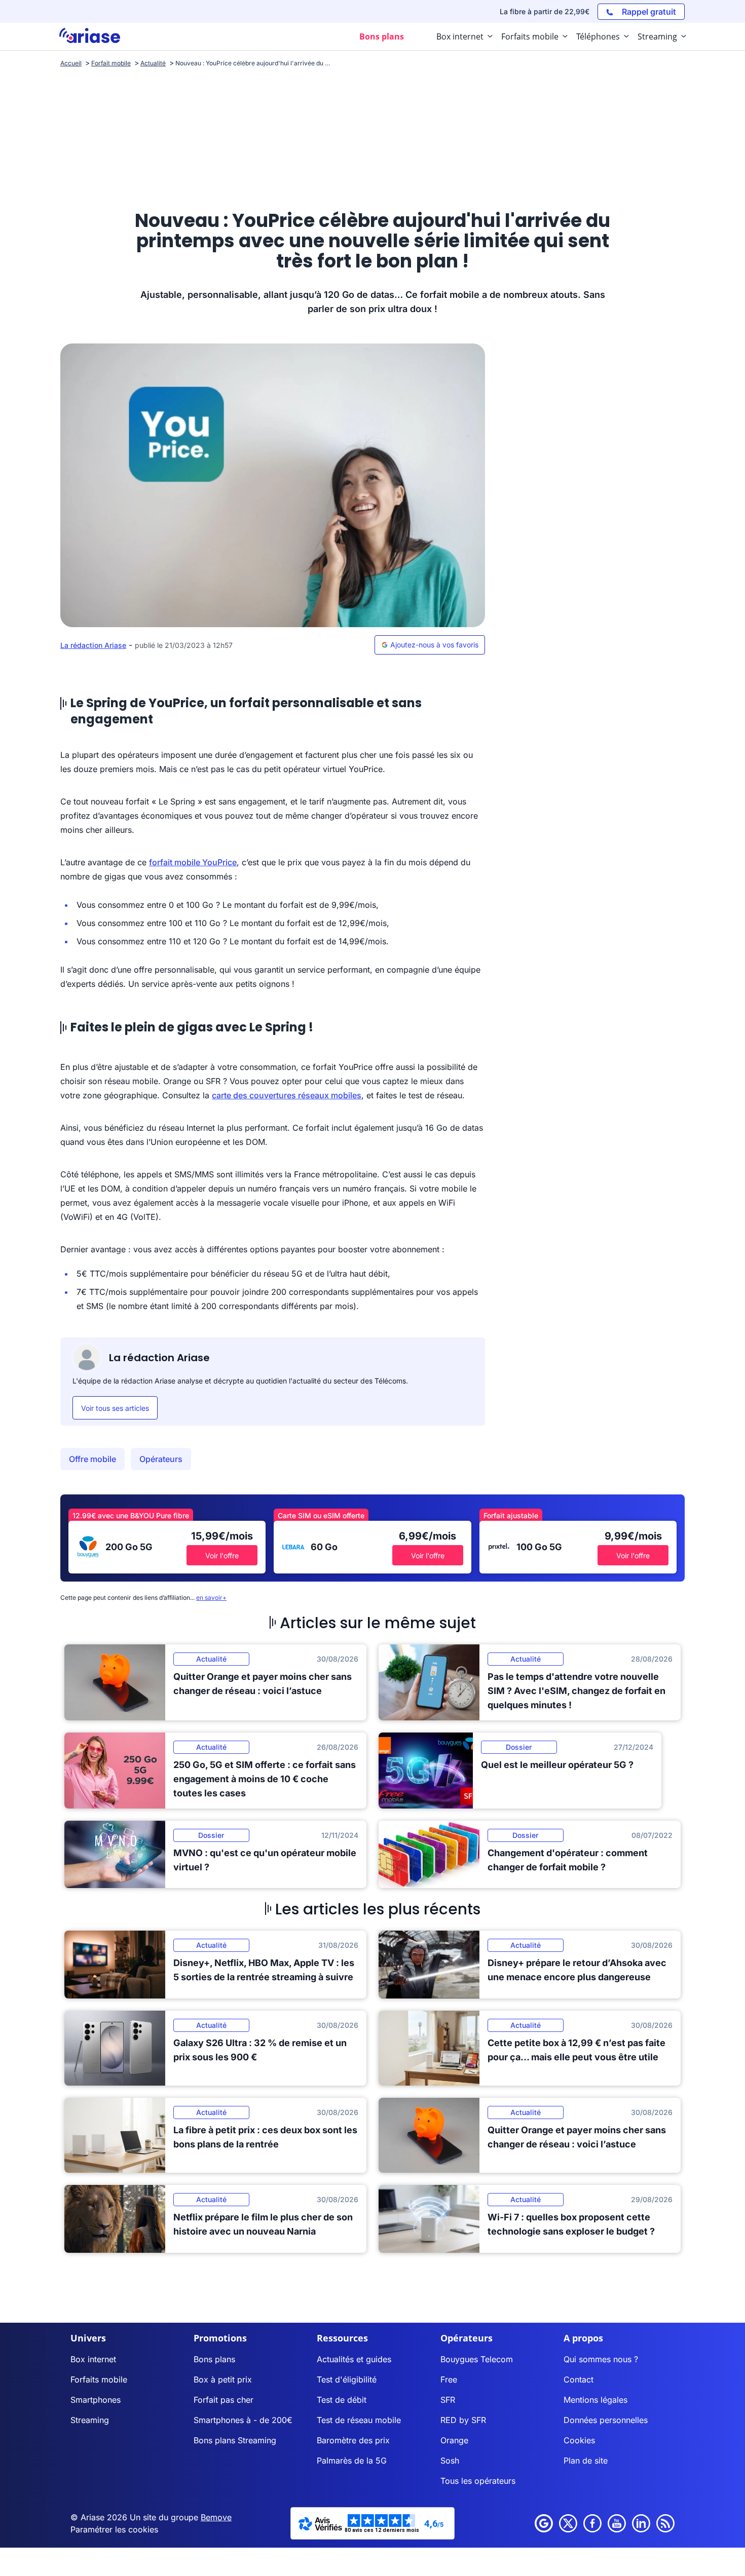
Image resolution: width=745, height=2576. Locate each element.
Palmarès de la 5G (352, 2460)
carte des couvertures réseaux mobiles (287, 1095)
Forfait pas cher (223, 2400)
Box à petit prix (223, 2379)
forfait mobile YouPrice (193, 862)
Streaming (90, 2420)
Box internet (93, 2359)
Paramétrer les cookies (114, 2529)
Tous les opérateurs (478, 2481)
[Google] (544, 2523)
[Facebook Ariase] (592, 2523)
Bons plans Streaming (235, 2440)
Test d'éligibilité (347, 2379)
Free (449, 2379)
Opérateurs (161, 1459)
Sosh (450, 2460)
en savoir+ (211, 1598)
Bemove (216, 2517)
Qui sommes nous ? (601, 2359)
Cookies (579, 2440)
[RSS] (665, 2523)
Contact (579, 2379)
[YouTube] (617, 2523)
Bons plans (214, 2359)
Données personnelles (606, 2420)
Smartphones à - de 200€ (243, 2420)
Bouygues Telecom (477, 2359)
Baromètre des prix (353, 2440)
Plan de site (586, 2460)
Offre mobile (92, 1459)
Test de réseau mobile (359, 2420)
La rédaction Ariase (93, 645)
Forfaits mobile (99, 2379)
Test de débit (342, 2400)
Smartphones (96, 2400)
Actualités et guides (354, 2359)
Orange (454, 2440)
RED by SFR (463, 2420)
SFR (448, 2400)
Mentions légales (595, 2400)
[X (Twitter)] (568, 2523)
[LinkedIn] (641, 2523)
